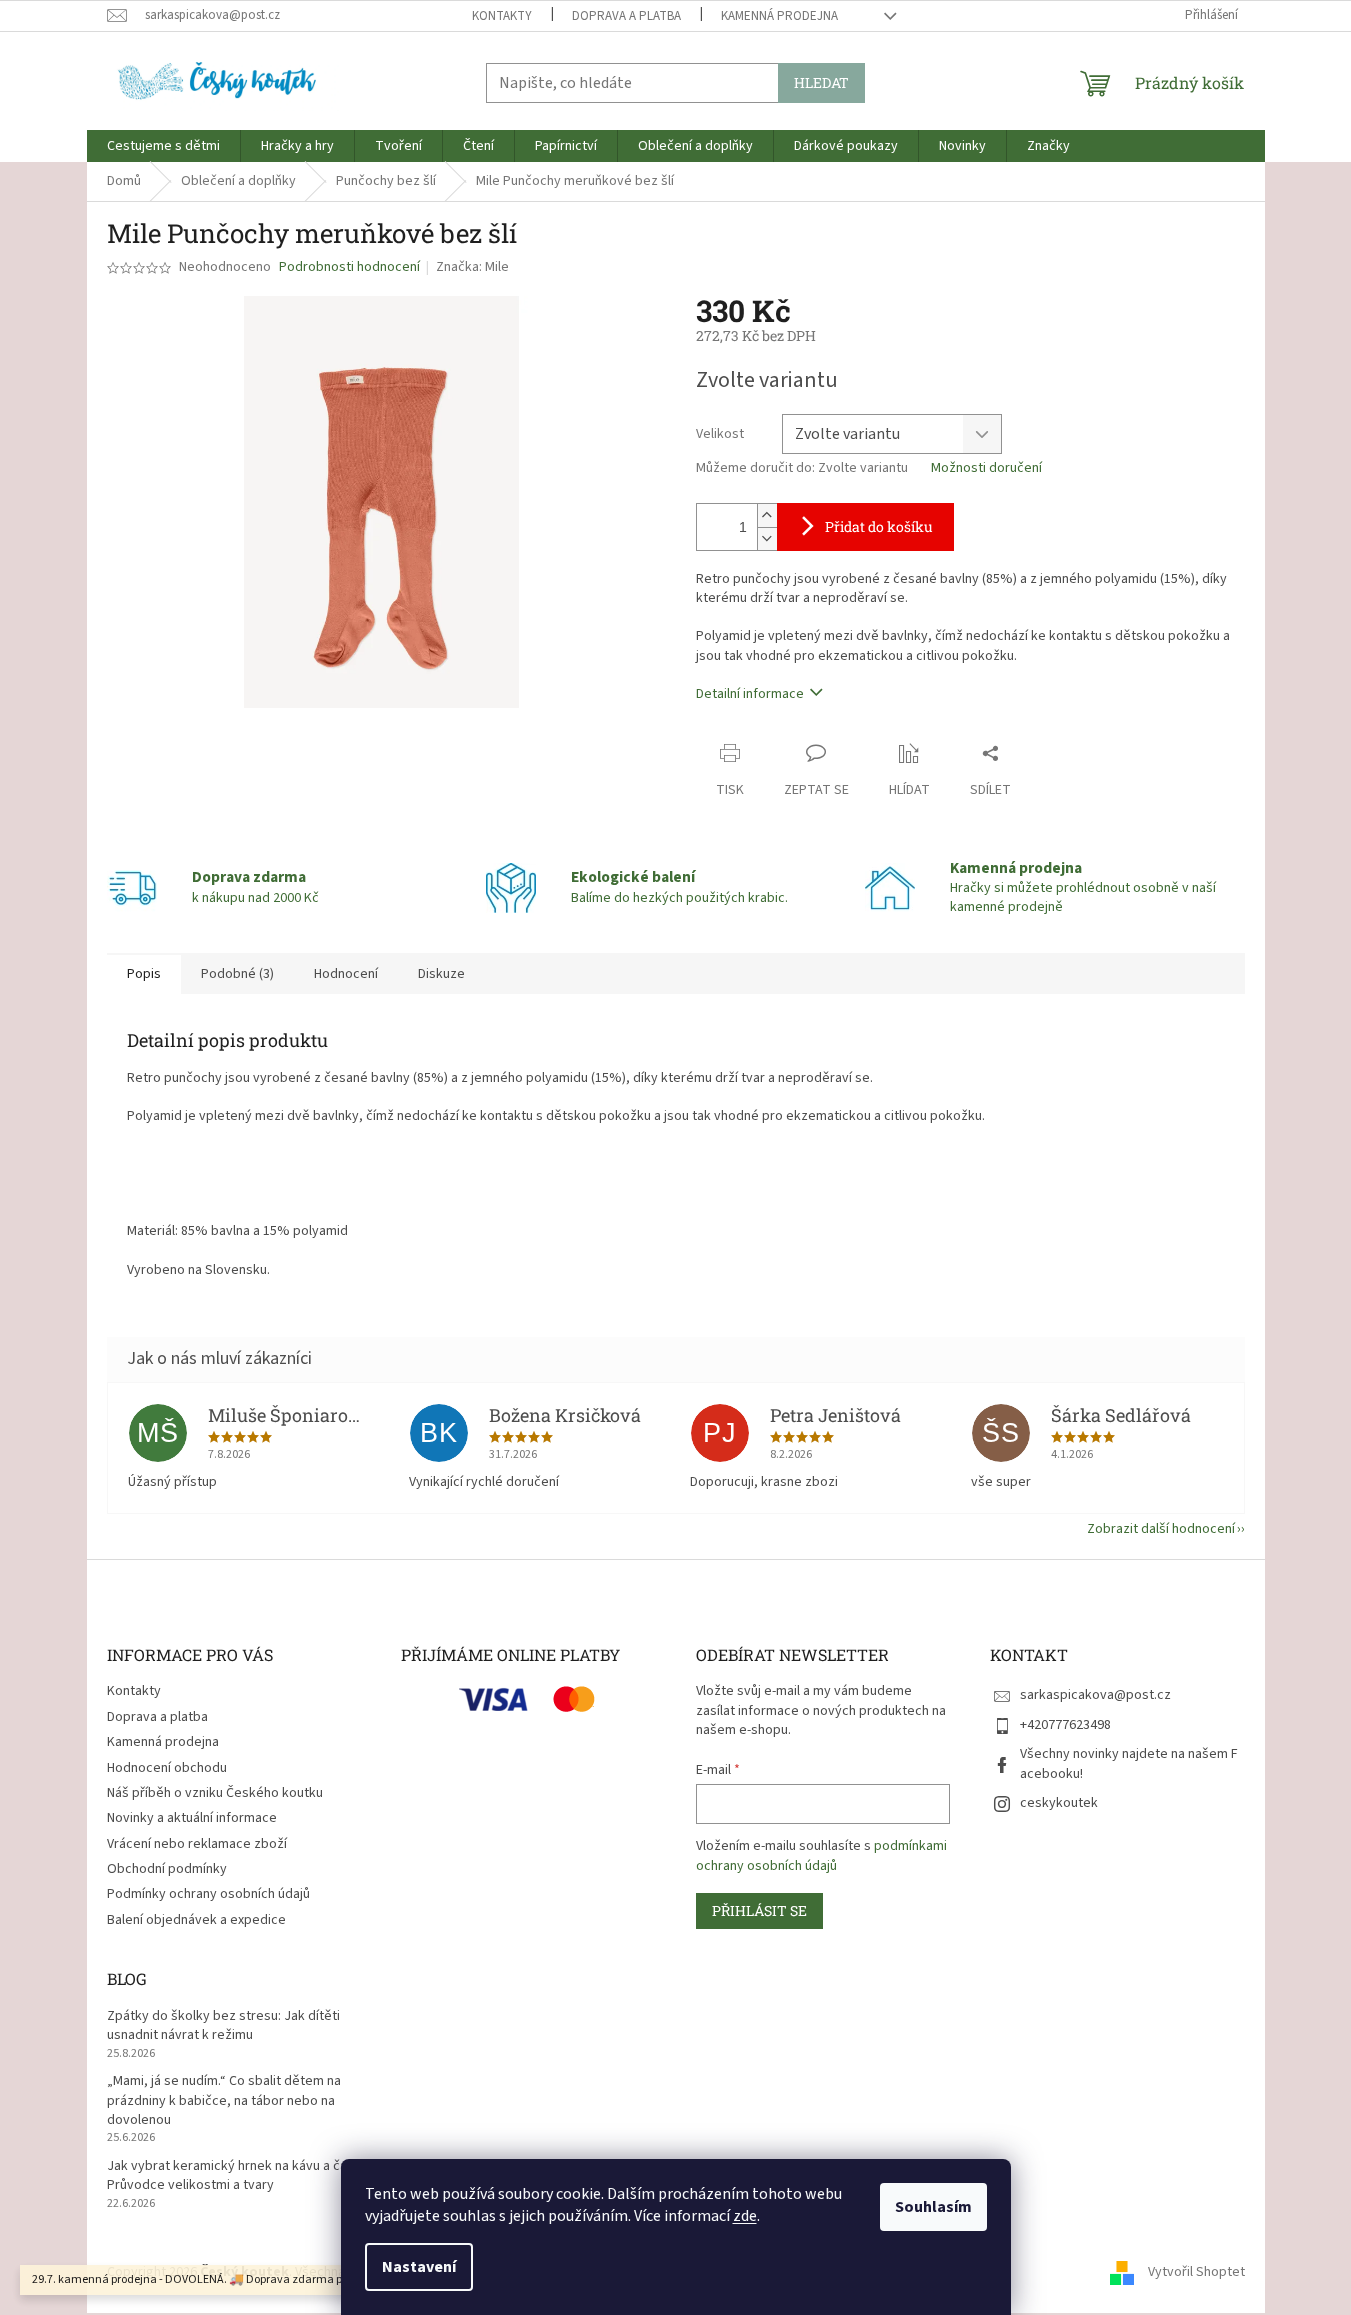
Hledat (821, 82)
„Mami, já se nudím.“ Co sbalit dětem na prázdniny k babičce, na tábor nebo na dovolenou (224, 2101)
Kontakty (502, 16)
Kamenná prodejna (779, 16)
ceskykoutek (1059, 1803)
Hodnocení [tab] (346, 974)
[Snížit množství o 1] (767, 538)
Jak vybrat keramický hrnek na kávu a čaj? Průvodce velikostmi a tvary (231, 2176)
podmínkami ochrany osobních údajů (821, 1856)
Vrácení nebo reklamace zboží (197, 1844)
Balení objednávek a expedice (196, 1920)
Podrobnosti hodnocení (349, 267)
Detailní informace (750, 694)
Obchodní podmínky (167, 1869)
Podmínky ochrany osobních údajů (208, 1894)
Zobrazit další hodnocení (1161, 1529)
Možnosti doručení (986, 468)
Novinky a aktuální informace (192, 1818)
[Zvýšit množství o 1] (767, 515)
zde (745, 2216)
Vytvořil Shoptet (1196, 2272)
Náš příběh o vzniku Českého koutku (215, 1793)
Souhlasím (933, 2207)
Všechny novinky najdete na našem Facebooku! (1129, 1763)
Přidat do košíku (879, 526)
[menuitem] (163, 146)
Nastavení (419, 2267)
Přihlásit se (759, 1910)
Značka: (472, 267)
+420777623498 (1065, 1725)
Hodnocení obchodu (167, 1768)
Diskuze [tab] (441, 974)
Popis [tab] (144, 974)
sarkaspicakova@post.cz (1095, 1695)
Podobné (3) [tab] (237, 974)
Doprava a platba (626, 16)
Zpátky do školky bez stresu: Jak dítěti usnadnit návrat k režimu (223, 2026)
